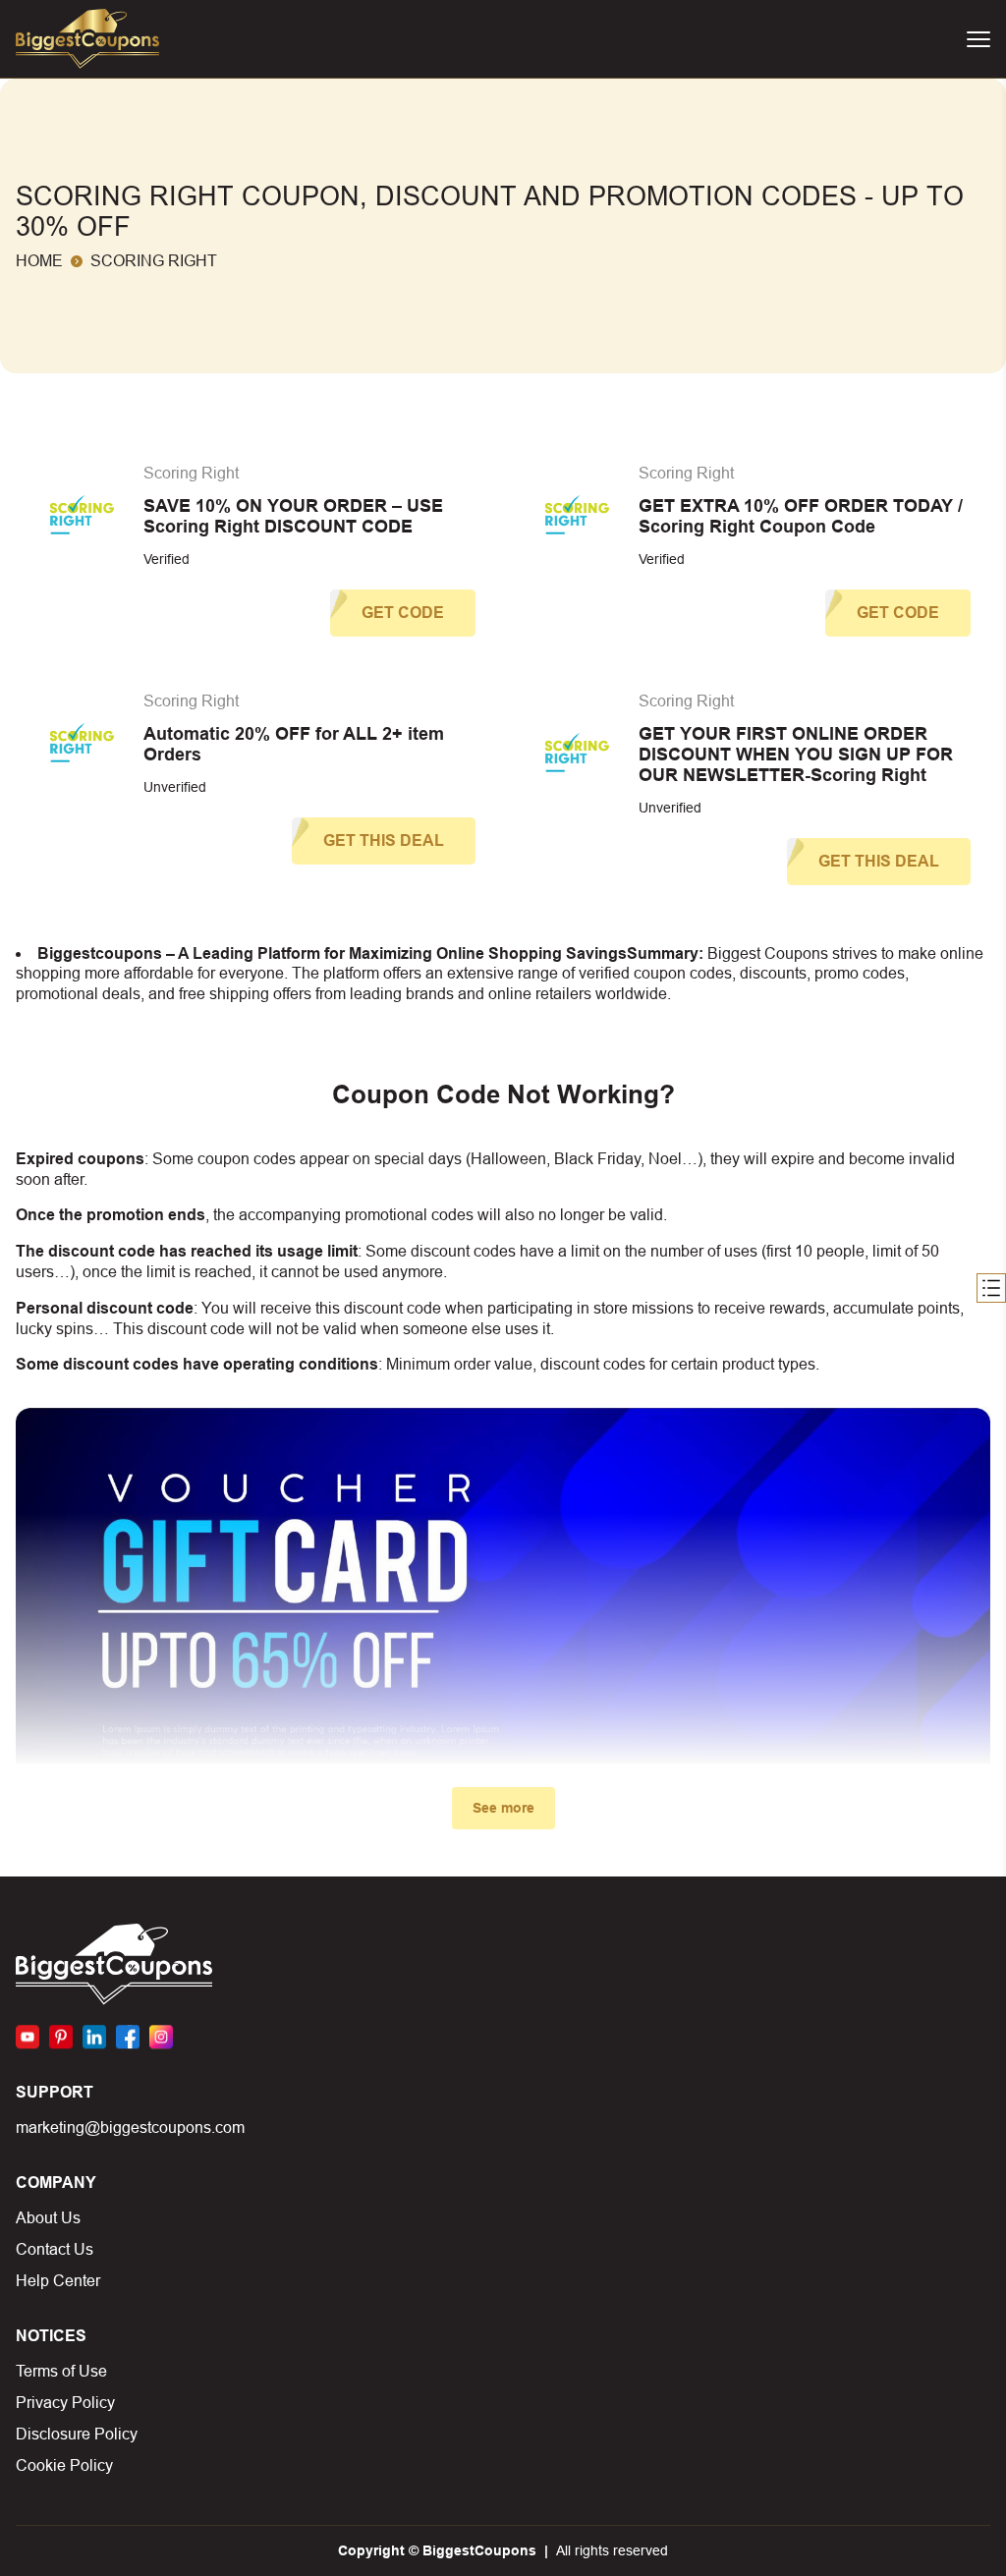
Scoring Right (191, 473)
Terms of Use (61, 2371)
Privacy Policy (65, 2403)
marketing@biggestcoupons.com (130, 2128)
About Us (48, 2218)
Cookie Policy (64, 2465)
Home (39, 261)
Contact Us (55, 2249)
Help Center (58, 2281)
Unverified (175, 787)
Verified (167, 559)
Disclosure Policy (77, 2434)
